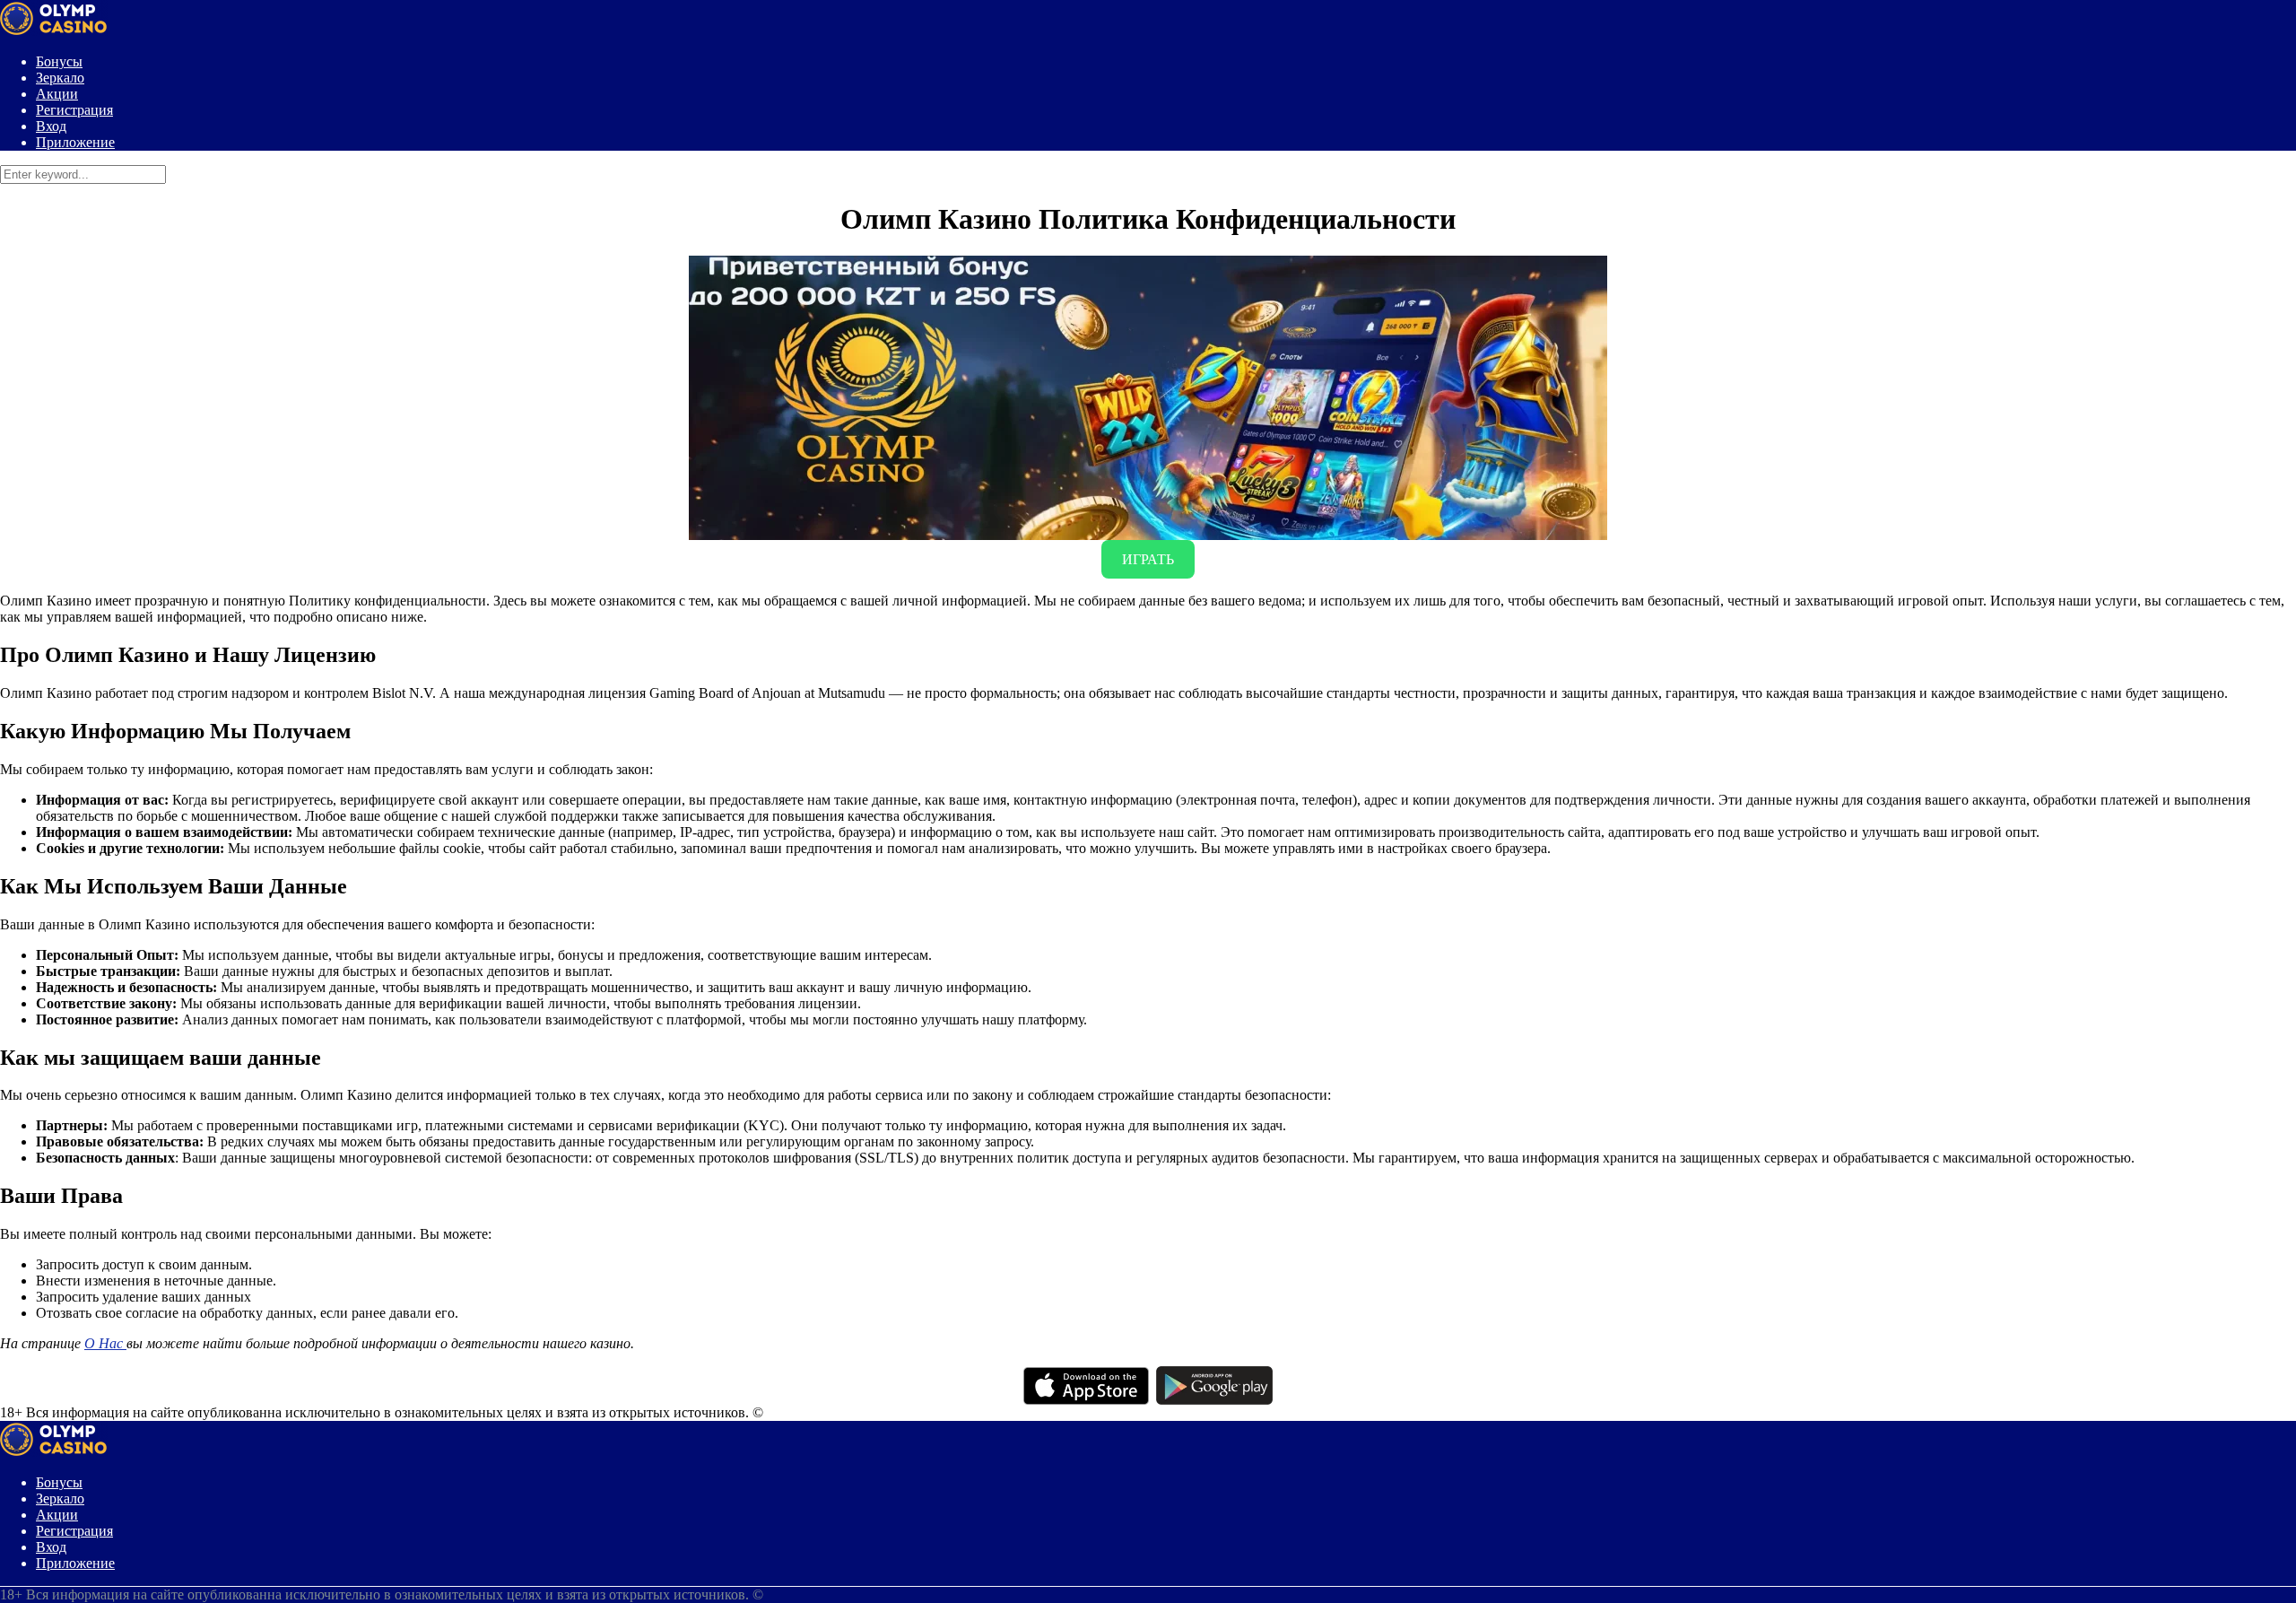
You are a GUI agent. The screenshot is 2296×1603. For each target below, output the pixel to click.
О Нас (105, 1343)
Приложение (75, 142)
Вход (51, 126)
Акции (57, 94)
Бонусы (59, 61)
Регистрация (74, 110)
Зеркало (60, 78)
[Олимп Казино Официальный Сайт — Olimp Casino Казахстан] (54, 31)
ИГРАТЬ (1148, 559)
